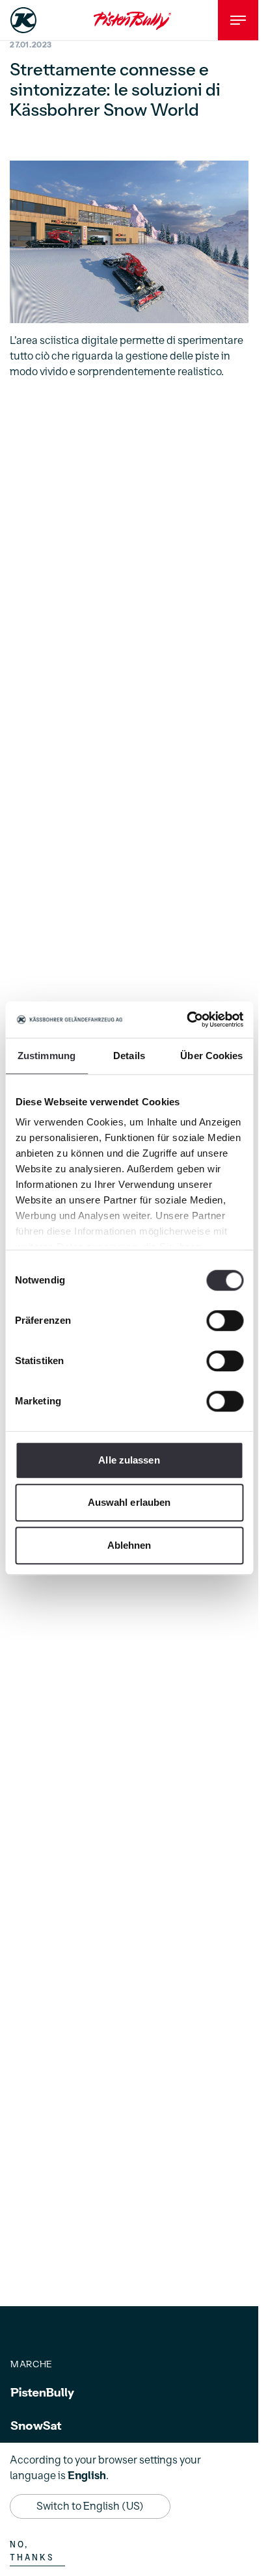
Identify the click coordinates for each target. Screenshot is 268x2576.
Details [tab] (129, 1056)
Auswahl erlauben (129, 1502)
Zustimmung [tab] (47, 1056)
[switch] (225, 1321)
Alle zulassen (129, 1460)
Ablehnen (129, 1545)
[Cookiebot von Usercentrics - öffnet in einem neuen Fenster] (186, 1019)
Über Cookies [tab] (211, 1056)
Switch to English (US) (90, 2506)
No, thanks (32, 2551)
